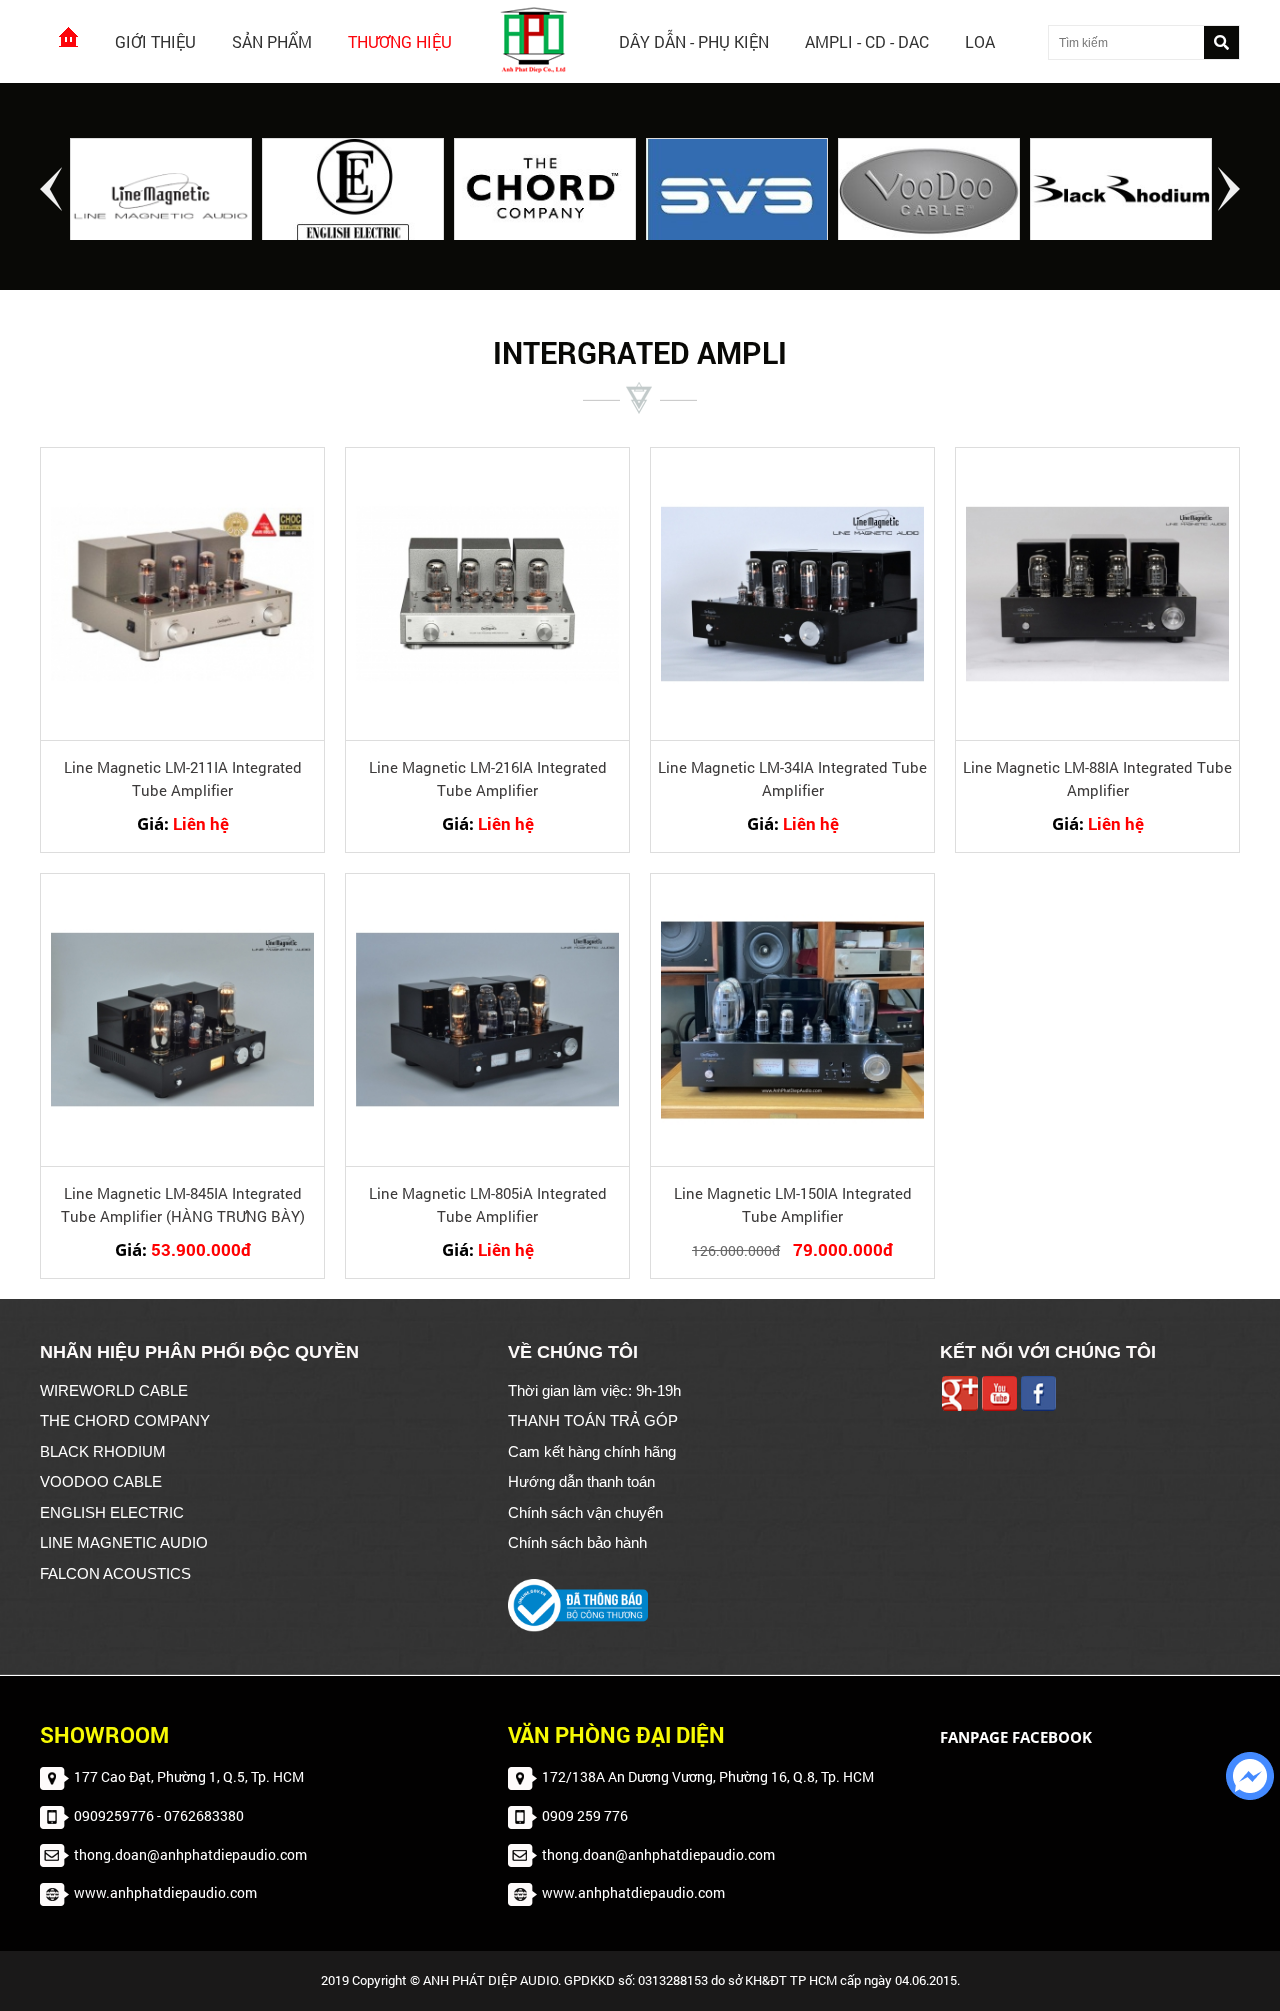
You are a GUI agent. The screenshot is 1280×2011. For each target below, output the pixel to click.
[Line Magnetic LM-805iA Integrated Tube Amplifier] (487, 1020)
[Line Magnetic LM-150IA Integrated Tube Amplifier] (792, 1020)
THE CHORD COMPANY (125, 1420)
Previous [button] (51, 189)
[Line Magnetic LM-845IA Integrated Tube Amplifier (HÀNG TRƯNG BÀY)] (182, 1020)
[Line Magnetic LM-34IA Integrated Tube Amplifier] (792, 594)
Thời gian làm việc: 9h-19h (594, 1390)
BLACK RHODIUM (103, 1451)
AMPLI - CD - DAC (867, 41)
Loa (980, 41)
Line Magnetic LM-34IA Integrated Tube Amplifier (792, 778)
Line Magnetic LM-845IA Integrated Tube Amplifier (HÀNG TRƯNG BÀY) (183, 1204)
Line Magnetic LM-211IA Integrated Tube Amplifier (183, 778)
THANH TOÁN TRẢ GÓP (593, 1420)
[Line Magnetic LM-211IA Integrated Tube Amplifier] (182, 594)
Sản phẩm (272, 41)
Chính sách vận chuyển (585, 1512)
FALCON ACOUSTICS (115, 1573)
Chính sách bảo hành (577, 1542)
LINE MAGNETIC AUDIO (124, 1542)
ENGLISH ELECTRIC (112, 1512)
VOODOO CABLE (101, 1481)
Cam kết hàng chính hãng (592, 1451)
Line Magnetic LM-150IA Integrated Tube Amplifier (793, 1204)
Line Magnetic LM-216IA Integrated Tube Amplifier (488, 778)
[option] (161, 191)
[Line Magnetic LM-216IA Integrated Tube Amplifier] (487, 594)
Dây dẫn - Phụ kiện (694, 41)
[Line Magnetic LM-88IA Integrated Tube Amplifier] (1097, 594)
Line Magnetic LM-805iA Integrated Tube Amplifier (488, 1204)
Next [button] (1229, 189)
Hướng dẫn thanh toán (581, 1481)
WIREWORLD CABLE (114, 1390)
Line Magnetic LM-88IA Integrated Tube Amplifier (1097, 778)
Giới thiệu (155, 41)
